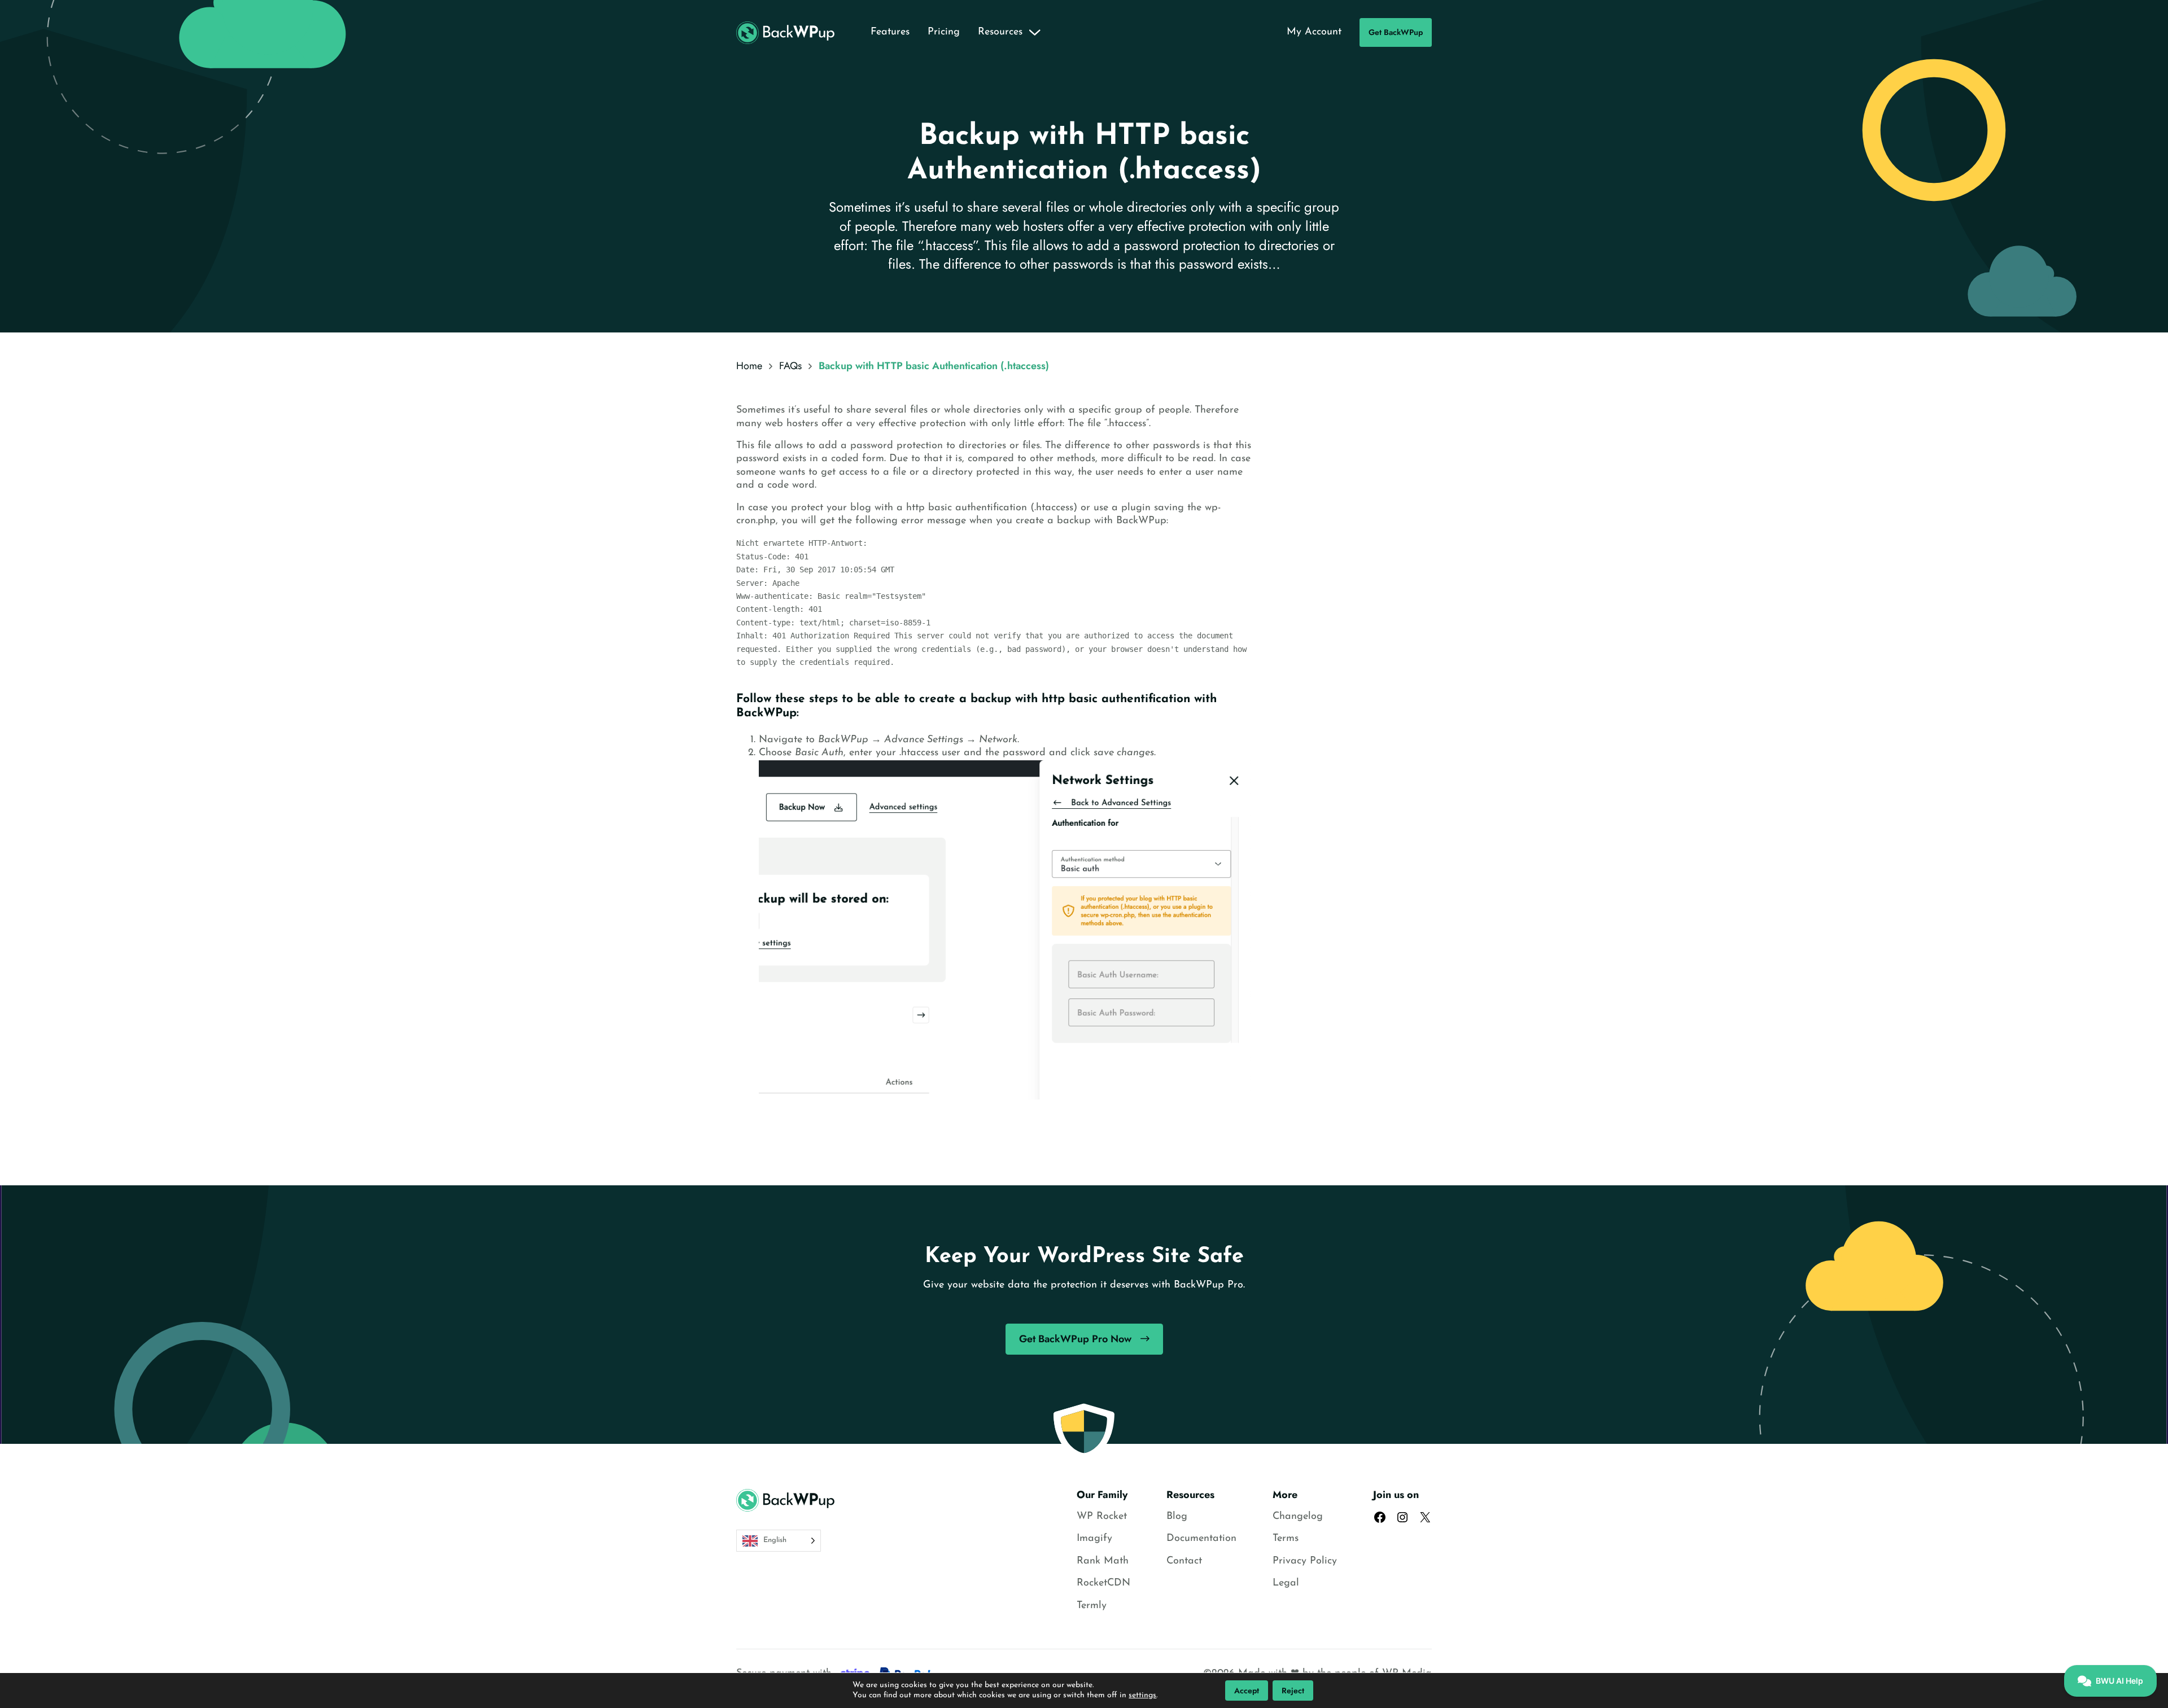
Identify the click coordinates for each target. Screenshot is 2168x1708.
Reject (1293, 1691)
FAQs (790, 366)
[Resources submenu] (1035, 33)
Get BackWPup (1396, 32)
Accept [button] (1247, 1691)
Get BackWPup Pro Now (1075, 1339)
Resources (1000, 32)
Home (749, 366)
